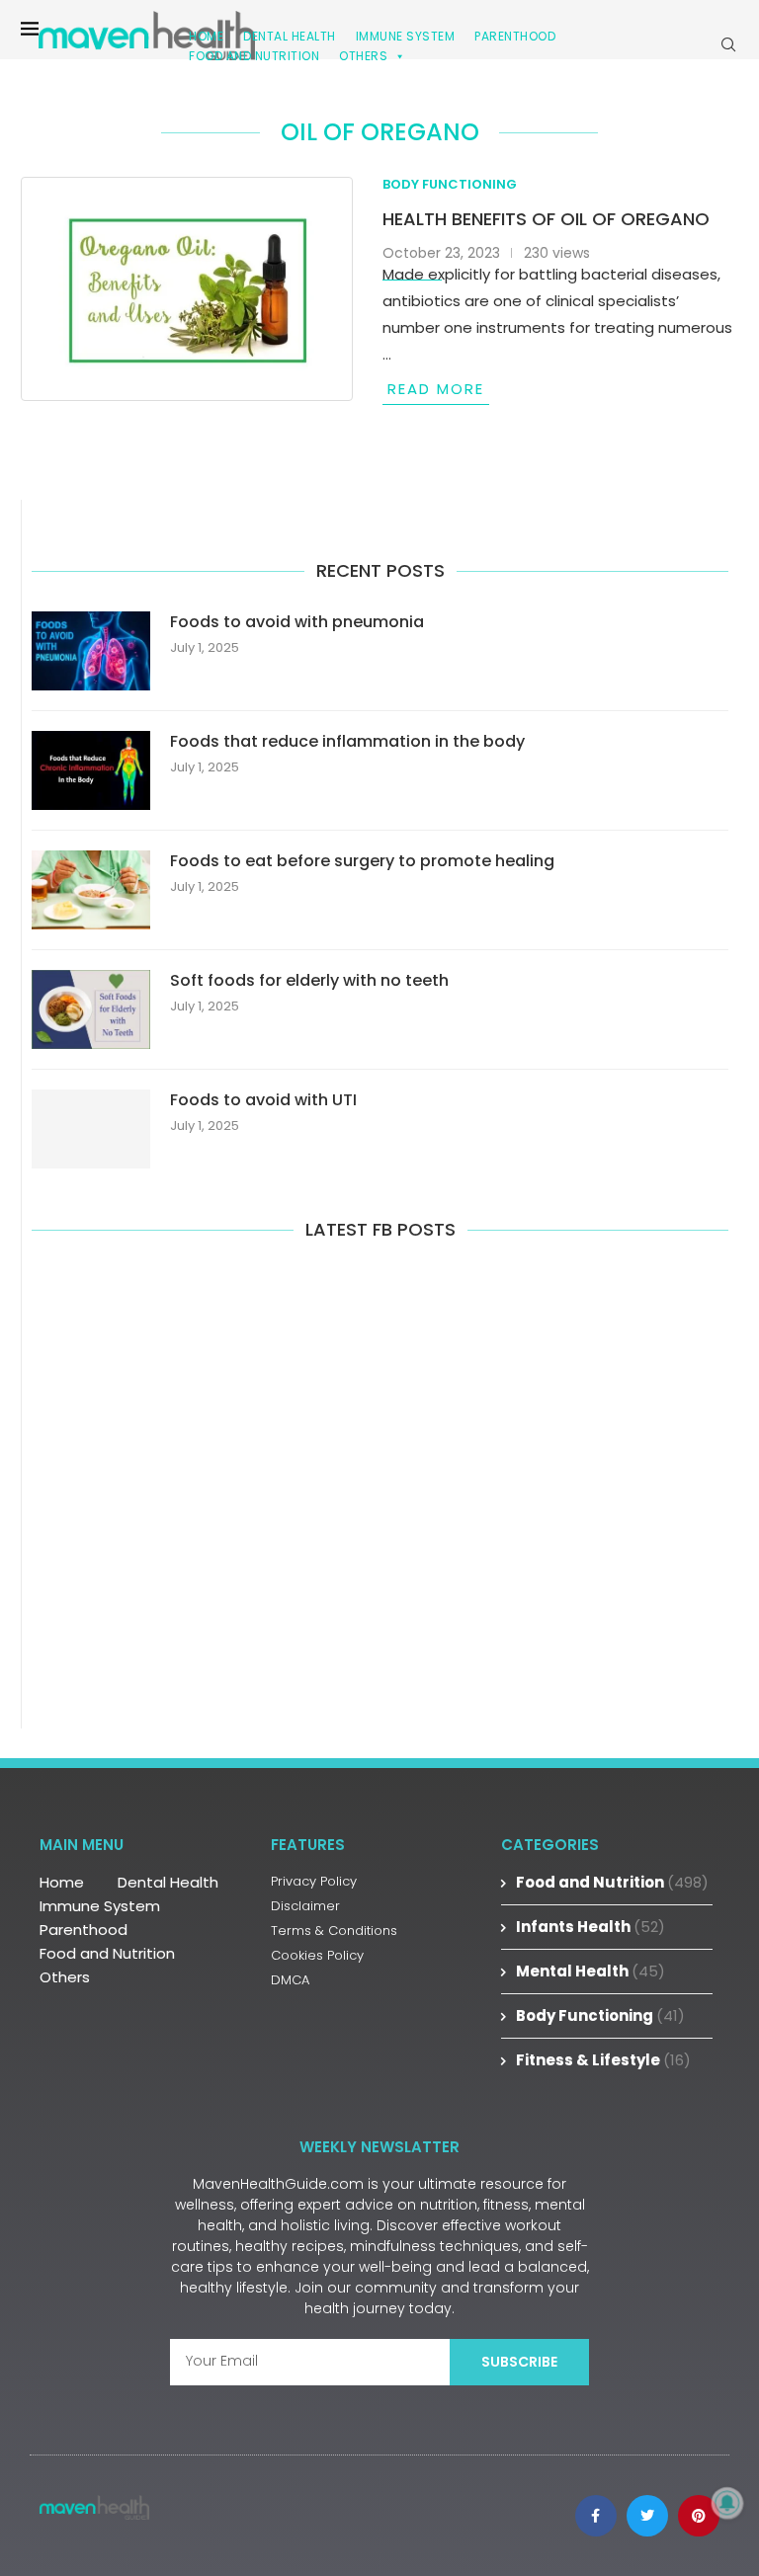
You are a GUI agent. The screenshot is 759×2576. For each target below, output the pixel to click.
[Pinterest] (699, 2516)
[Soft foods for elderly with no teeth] (91, 1009)
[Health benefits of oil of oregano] (187, 289)
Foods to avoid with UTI (263, 1100)
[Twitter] (647, 2516)
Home (62, 1882)
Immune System (100, 1906)
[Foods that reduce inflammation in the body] (91, 770)
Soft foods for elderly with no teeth (309, 981)
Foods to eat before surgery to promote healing (362, 861)
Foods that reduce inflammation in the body (347, 742)
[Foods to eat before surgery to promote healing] (91, 890)
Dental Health (168, 1882)
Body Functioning (600, 2015)
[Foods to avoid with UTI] (91, 1129)
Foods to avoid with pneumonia (297, 622)
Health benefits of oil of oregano (546, 219)
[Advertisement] (380, 1482)
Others (363, 56)
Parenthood (515, 36)
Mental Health (590, 1971)
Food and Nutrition (254, 56)
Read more (436, 389)
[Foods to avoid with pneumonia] (91, 651)
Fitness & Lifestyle (603, 2060)
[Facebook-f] (596, 2516)
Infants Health (590, 1927)
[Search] (728, 44)
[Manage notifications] (727, 2503)
